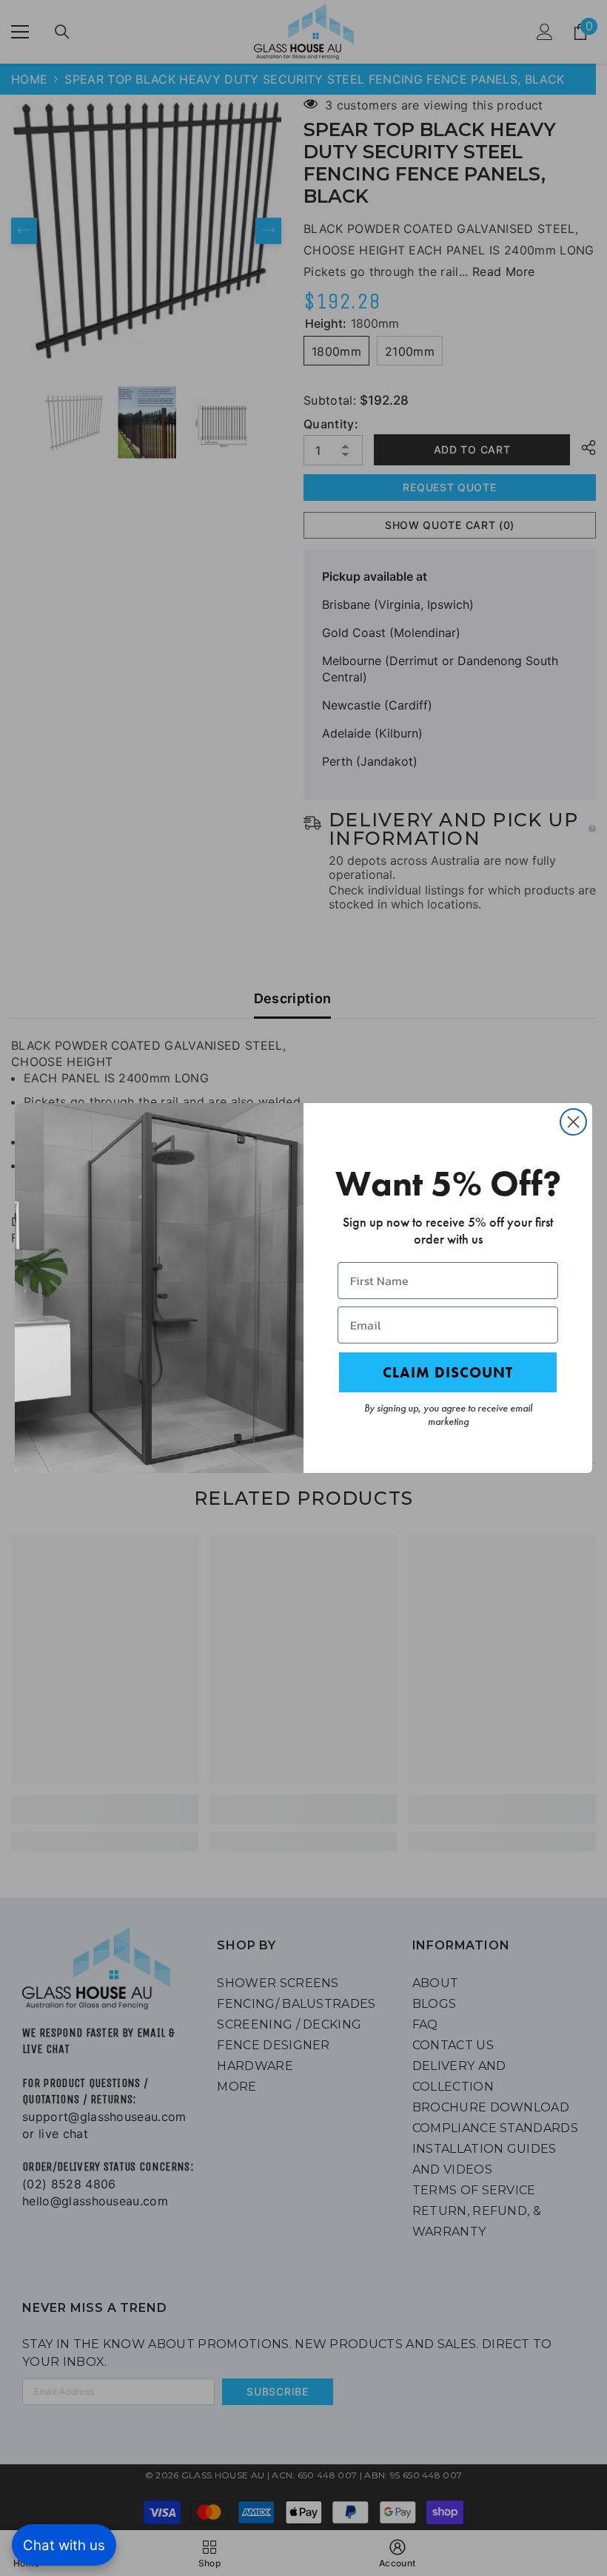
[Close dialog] (573, 1122)
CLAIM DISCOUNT (448, 1372)
